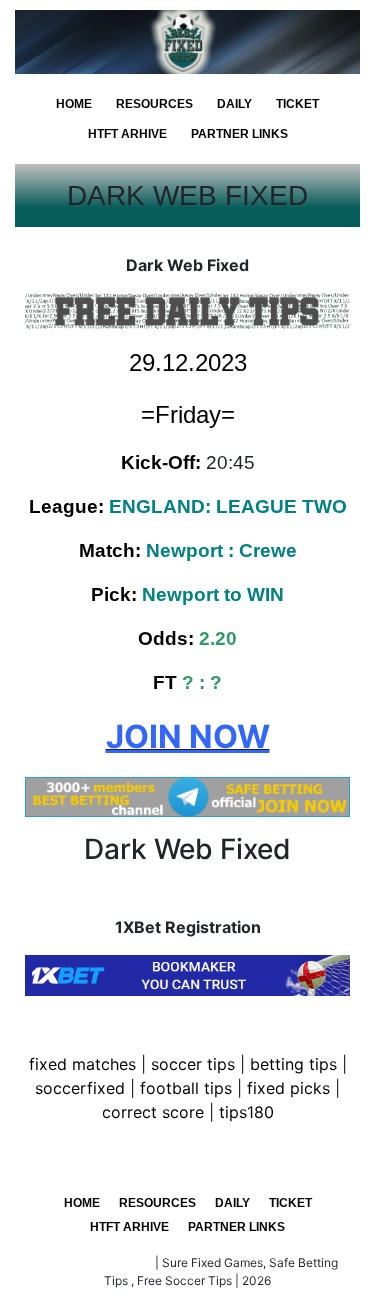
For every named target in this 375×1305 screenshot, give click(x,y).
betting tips (293, 1064)
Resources (154, 104)
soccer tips (193, 1064)
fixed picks (288, 1088)
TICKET (297, 104)
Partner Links (239, 134)
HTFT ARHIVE (127, 134)
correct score (153, 1112)
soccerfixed (80, 1088)
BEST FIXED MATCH (94, 1262)
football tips (186, 1088)
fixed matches (82, 1064)
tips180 (246, 1112)
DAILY (234, 104)
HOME (74, 104)
